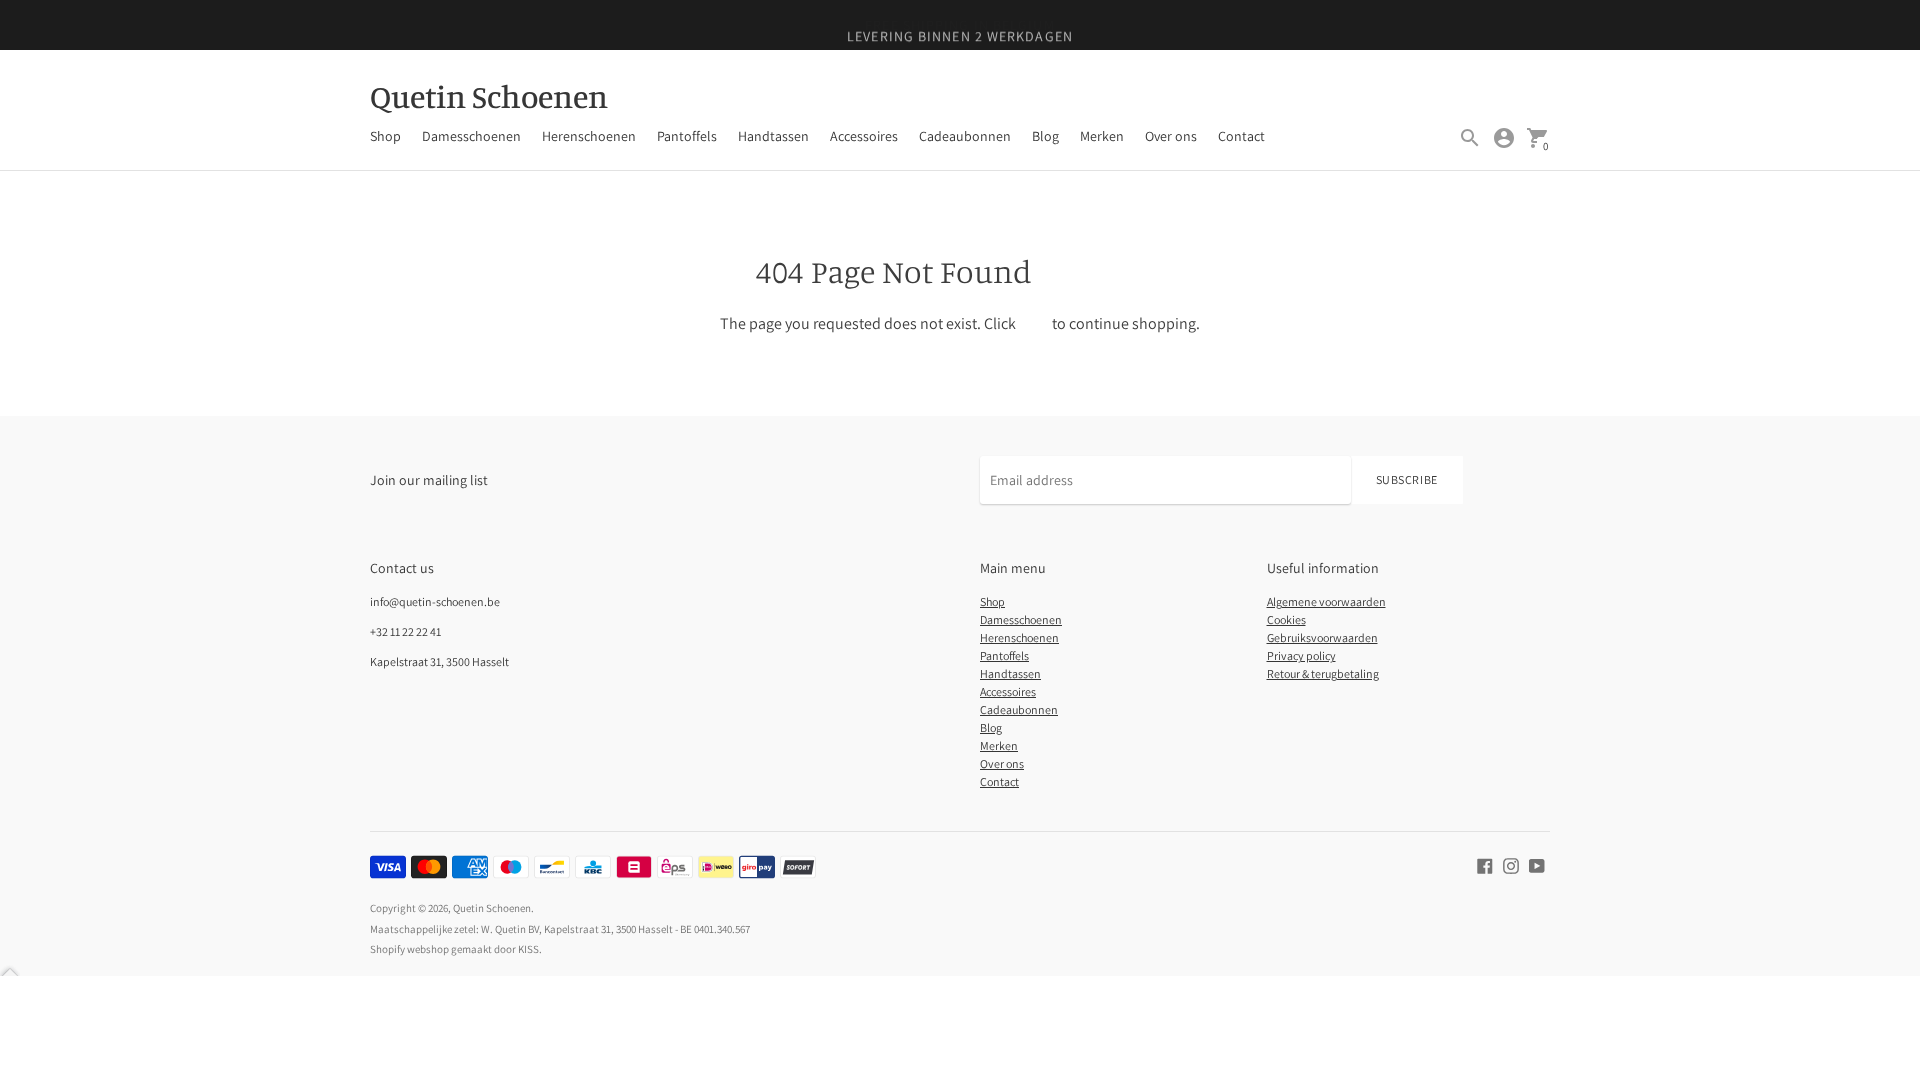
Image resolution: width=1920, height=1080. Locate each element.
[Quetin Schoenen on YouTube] (1537, 864)
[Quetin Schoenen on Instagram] (1511, 864)
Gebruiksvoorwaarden (1322, 637)
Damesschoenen (471, 136)
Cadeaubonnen (965, 136)
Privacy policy (1301, 655)
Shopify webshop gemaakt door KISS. (456, 949)
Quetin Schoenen (492, 908)
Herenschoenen (589, 136)
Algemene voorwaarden (1326, 601)
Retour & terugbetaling (1323, 673)
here (1034, 323)
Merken (1102, 136)
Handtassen (773, 136)
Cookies (1286, 619)
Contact (1241, 136)
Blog (1045, 136)
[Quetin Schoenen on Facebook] (1485, 864)
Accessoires (864, 136)
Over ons (1171, 136)
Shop (385, 136)
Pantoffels (687, 136)
